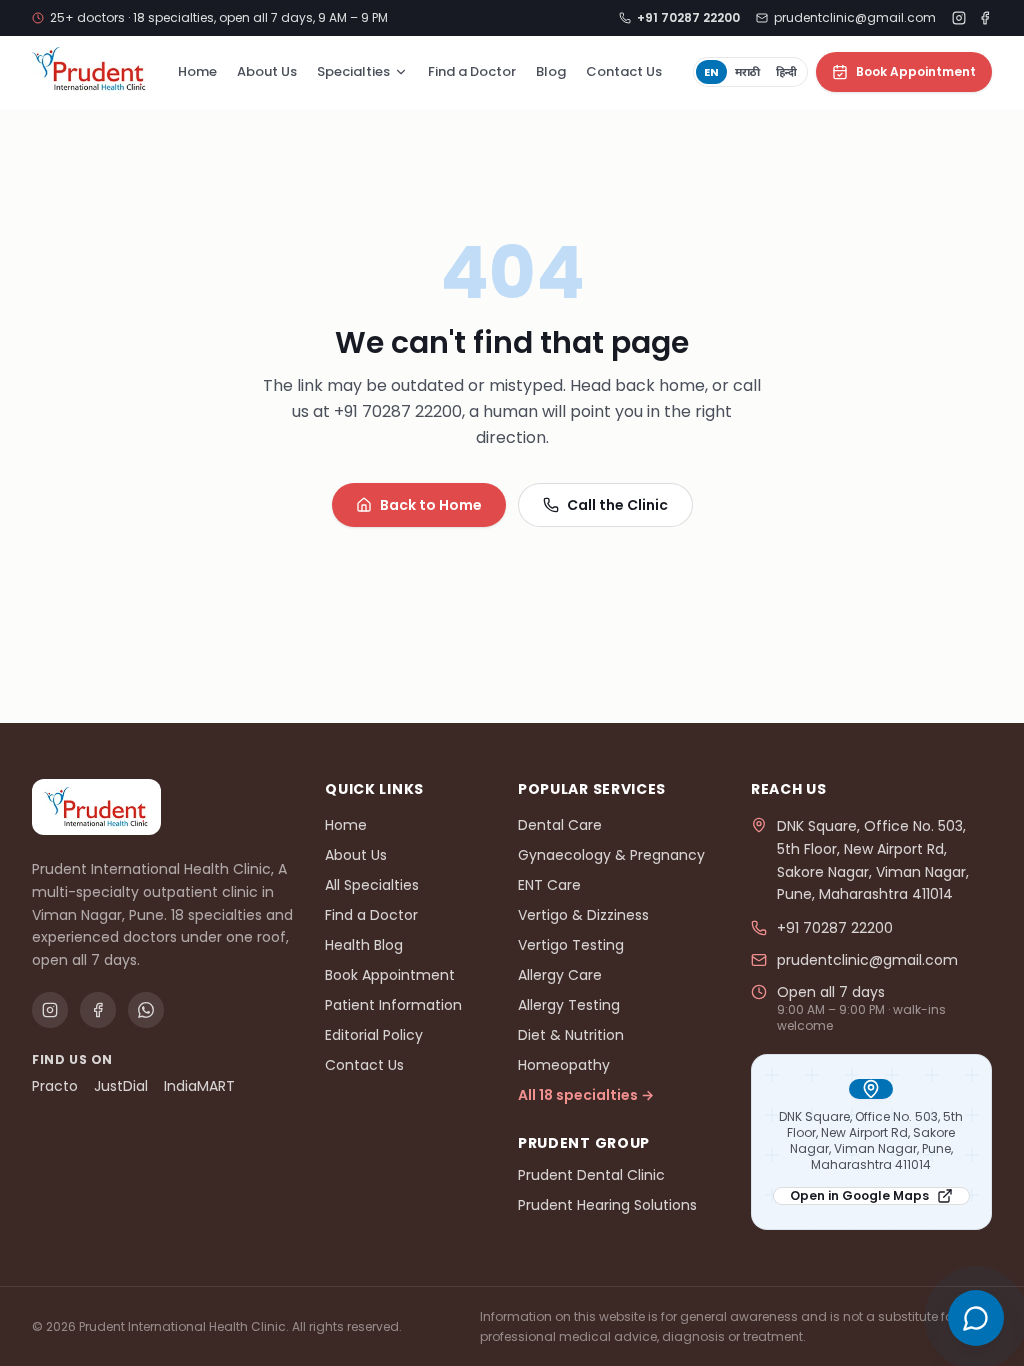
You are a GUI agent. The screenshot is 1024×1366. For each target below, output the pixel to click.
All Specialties (372, 885)
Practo (55, 1086)
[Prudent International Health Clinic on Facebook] (985, 18)
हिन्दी (786, 72)
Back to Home (431, 505)
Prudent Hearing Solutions (607, 1205)
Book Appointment (916, 71)
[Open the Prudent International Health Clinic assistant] (976, 1318)
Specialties (353, 71)
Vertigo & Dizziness (583, 915)
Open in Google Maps (859, 1195)
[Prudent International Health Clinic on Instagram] (959, 18)
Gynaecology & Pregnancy (611, 855)
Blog (551, 71)
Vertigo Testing (571, 945)
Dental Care (560, 825)
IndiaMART (199, 1086)
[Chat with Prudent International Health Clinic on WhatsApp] (146, 1010)
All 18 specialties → (586, 1095)
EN (711, 72)
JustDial (121, 1086)
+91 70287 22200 (835, 928)
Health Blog (364, 945)
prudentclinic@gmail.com (855, 18)
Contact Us (624, 71)
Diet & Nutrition (571, 1035)
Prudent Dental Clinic (591, 1175)
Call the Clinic (617, 505)
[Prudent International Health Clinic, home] (89, 69)
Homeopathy (564, 1065)
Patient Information (393, 1005)
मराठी (747, 72)
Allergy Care (560, 975)
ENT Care (549, 885)
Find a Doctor (472, 71)
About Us (267, 71)
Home (197, 71)
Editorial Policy (374, 1035)
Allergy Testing (569, 1005)
